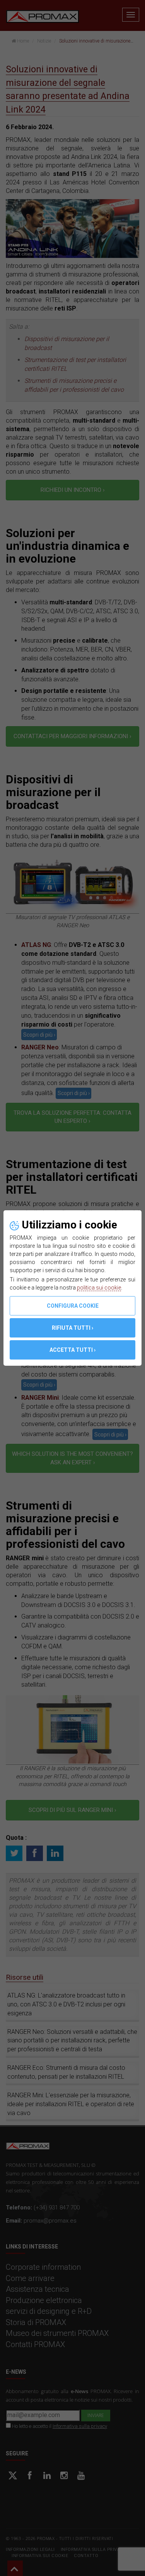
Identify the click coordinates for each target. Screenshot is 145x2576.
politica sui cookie (99, 1288)
